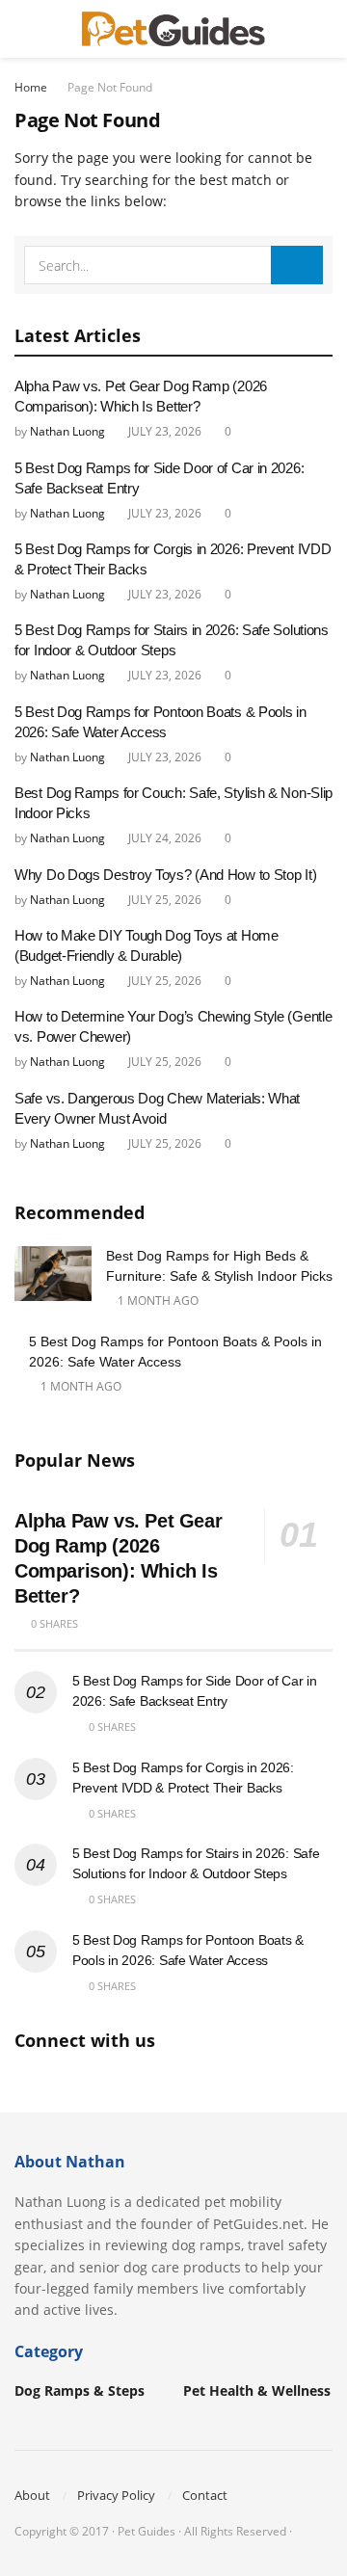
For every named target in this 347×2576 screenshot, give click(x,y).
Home (31, 87)
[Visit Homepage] (173, 29)
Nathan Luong (67, 431)
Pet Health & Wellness (257, 2390)
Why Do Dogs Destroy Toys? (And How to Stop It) (165, 875)
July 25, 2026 (163, 900)
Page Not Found (110, 87)
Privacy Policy (116, 2495)
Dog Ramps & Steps (80, 2390)
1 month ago (157, 1301)
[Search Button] (324, 29)
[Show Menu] (23, 29)
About (32, 2495)
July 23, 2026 (163, 431)
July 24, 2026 (163, 838)
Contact (205, 2495)
